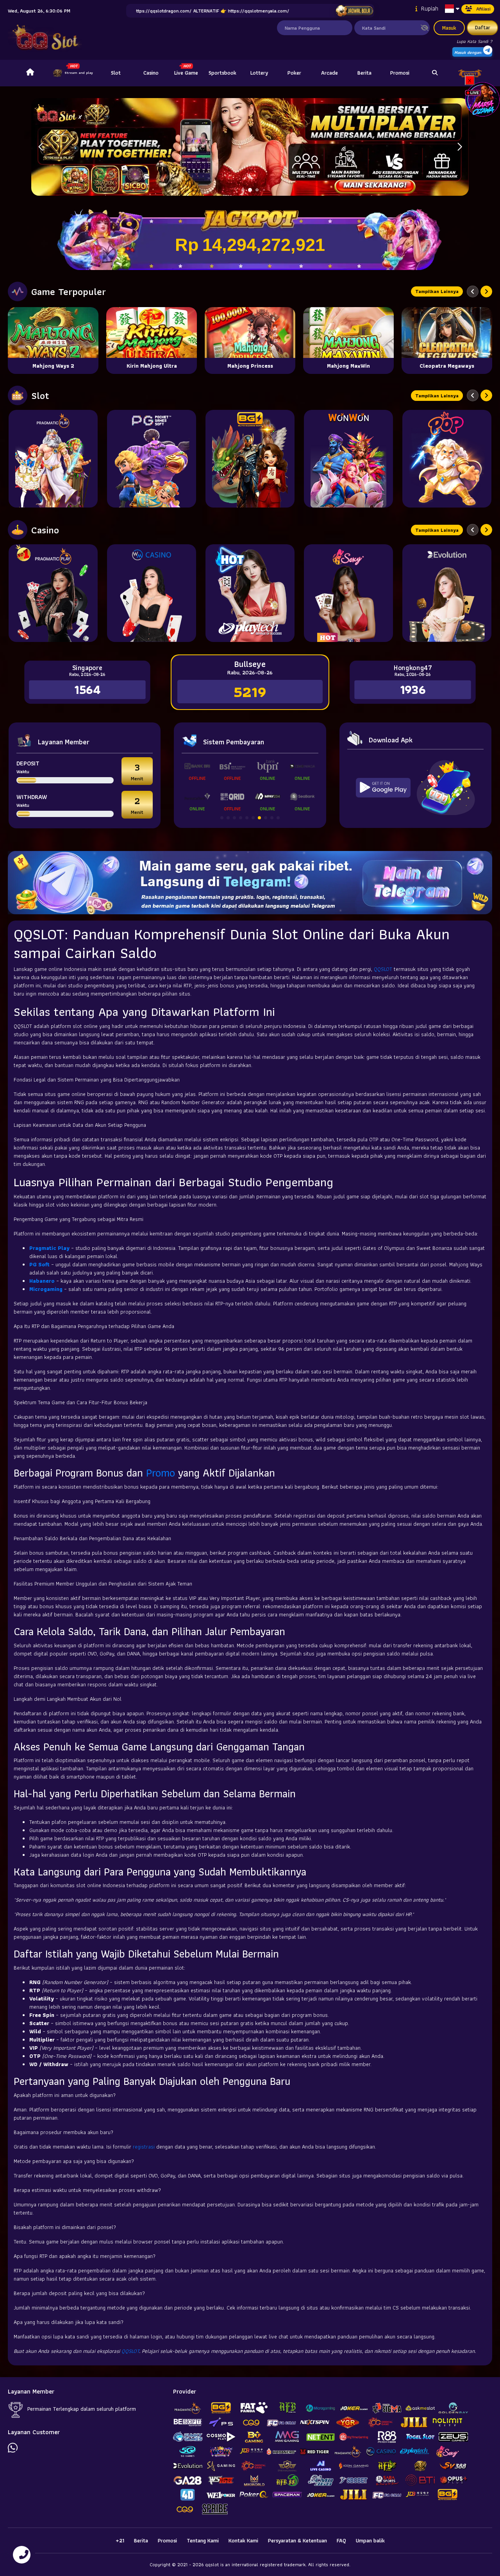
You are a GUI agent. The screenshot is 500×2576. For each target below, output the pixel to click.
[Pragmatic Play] (53, 459)
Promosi (400, 73)
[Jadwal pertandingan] (354, 11)
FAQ (341, 2540)
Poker (294, 73)
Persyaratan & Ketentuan (297, 2540)
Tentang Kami (203, 2540)
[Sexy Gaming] (348, 593)
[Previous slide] (473, 291)
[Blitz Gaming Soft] (250, 459)
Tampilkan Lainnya (437, 291)
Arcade (329, 73)
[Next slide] (486, 291)
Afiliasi (483, 9)
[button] (460, 147)
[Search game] (435, 73)
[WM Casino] (152, 593)
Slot (116, 73)
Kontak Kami (243, 2540)
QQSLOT (383, 969)
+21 (120, 2540)
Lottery (259, 73)
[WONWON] (348, 459)
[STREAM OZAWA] (482, 99)
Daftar (483, 27)
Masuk (449, 28)
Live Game (186, 73)
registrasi (144, 2147)
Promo (161, 1473)
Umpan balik (370, 2540)
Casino (151, 73)
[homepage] (30, 73)
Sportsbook (222, 73)
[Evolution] (447, 593)
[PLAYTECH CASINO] (250, 593)
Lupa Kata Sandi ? (474, 41)
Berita (364, 73)
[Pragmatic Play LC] (53, 593)
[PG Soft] (152, 459)
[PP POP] (447, 459)
